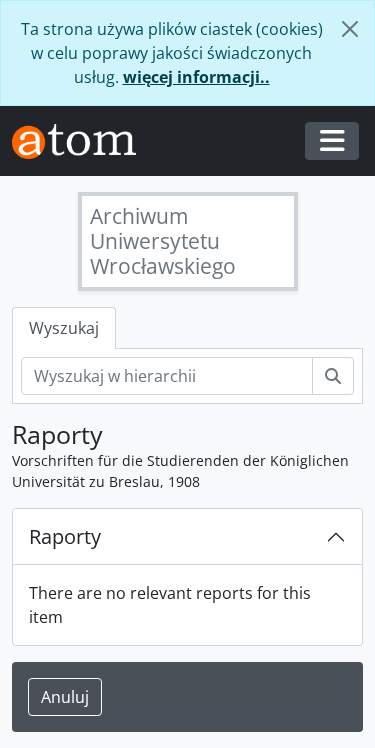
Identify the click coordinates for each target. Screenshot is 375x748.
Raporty (65, 536)
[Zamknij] (350, 29)
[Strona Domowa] (82, 141)
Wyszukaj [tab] (64, 328)
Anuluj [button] (65, 697)
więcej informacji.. (196, 77)
